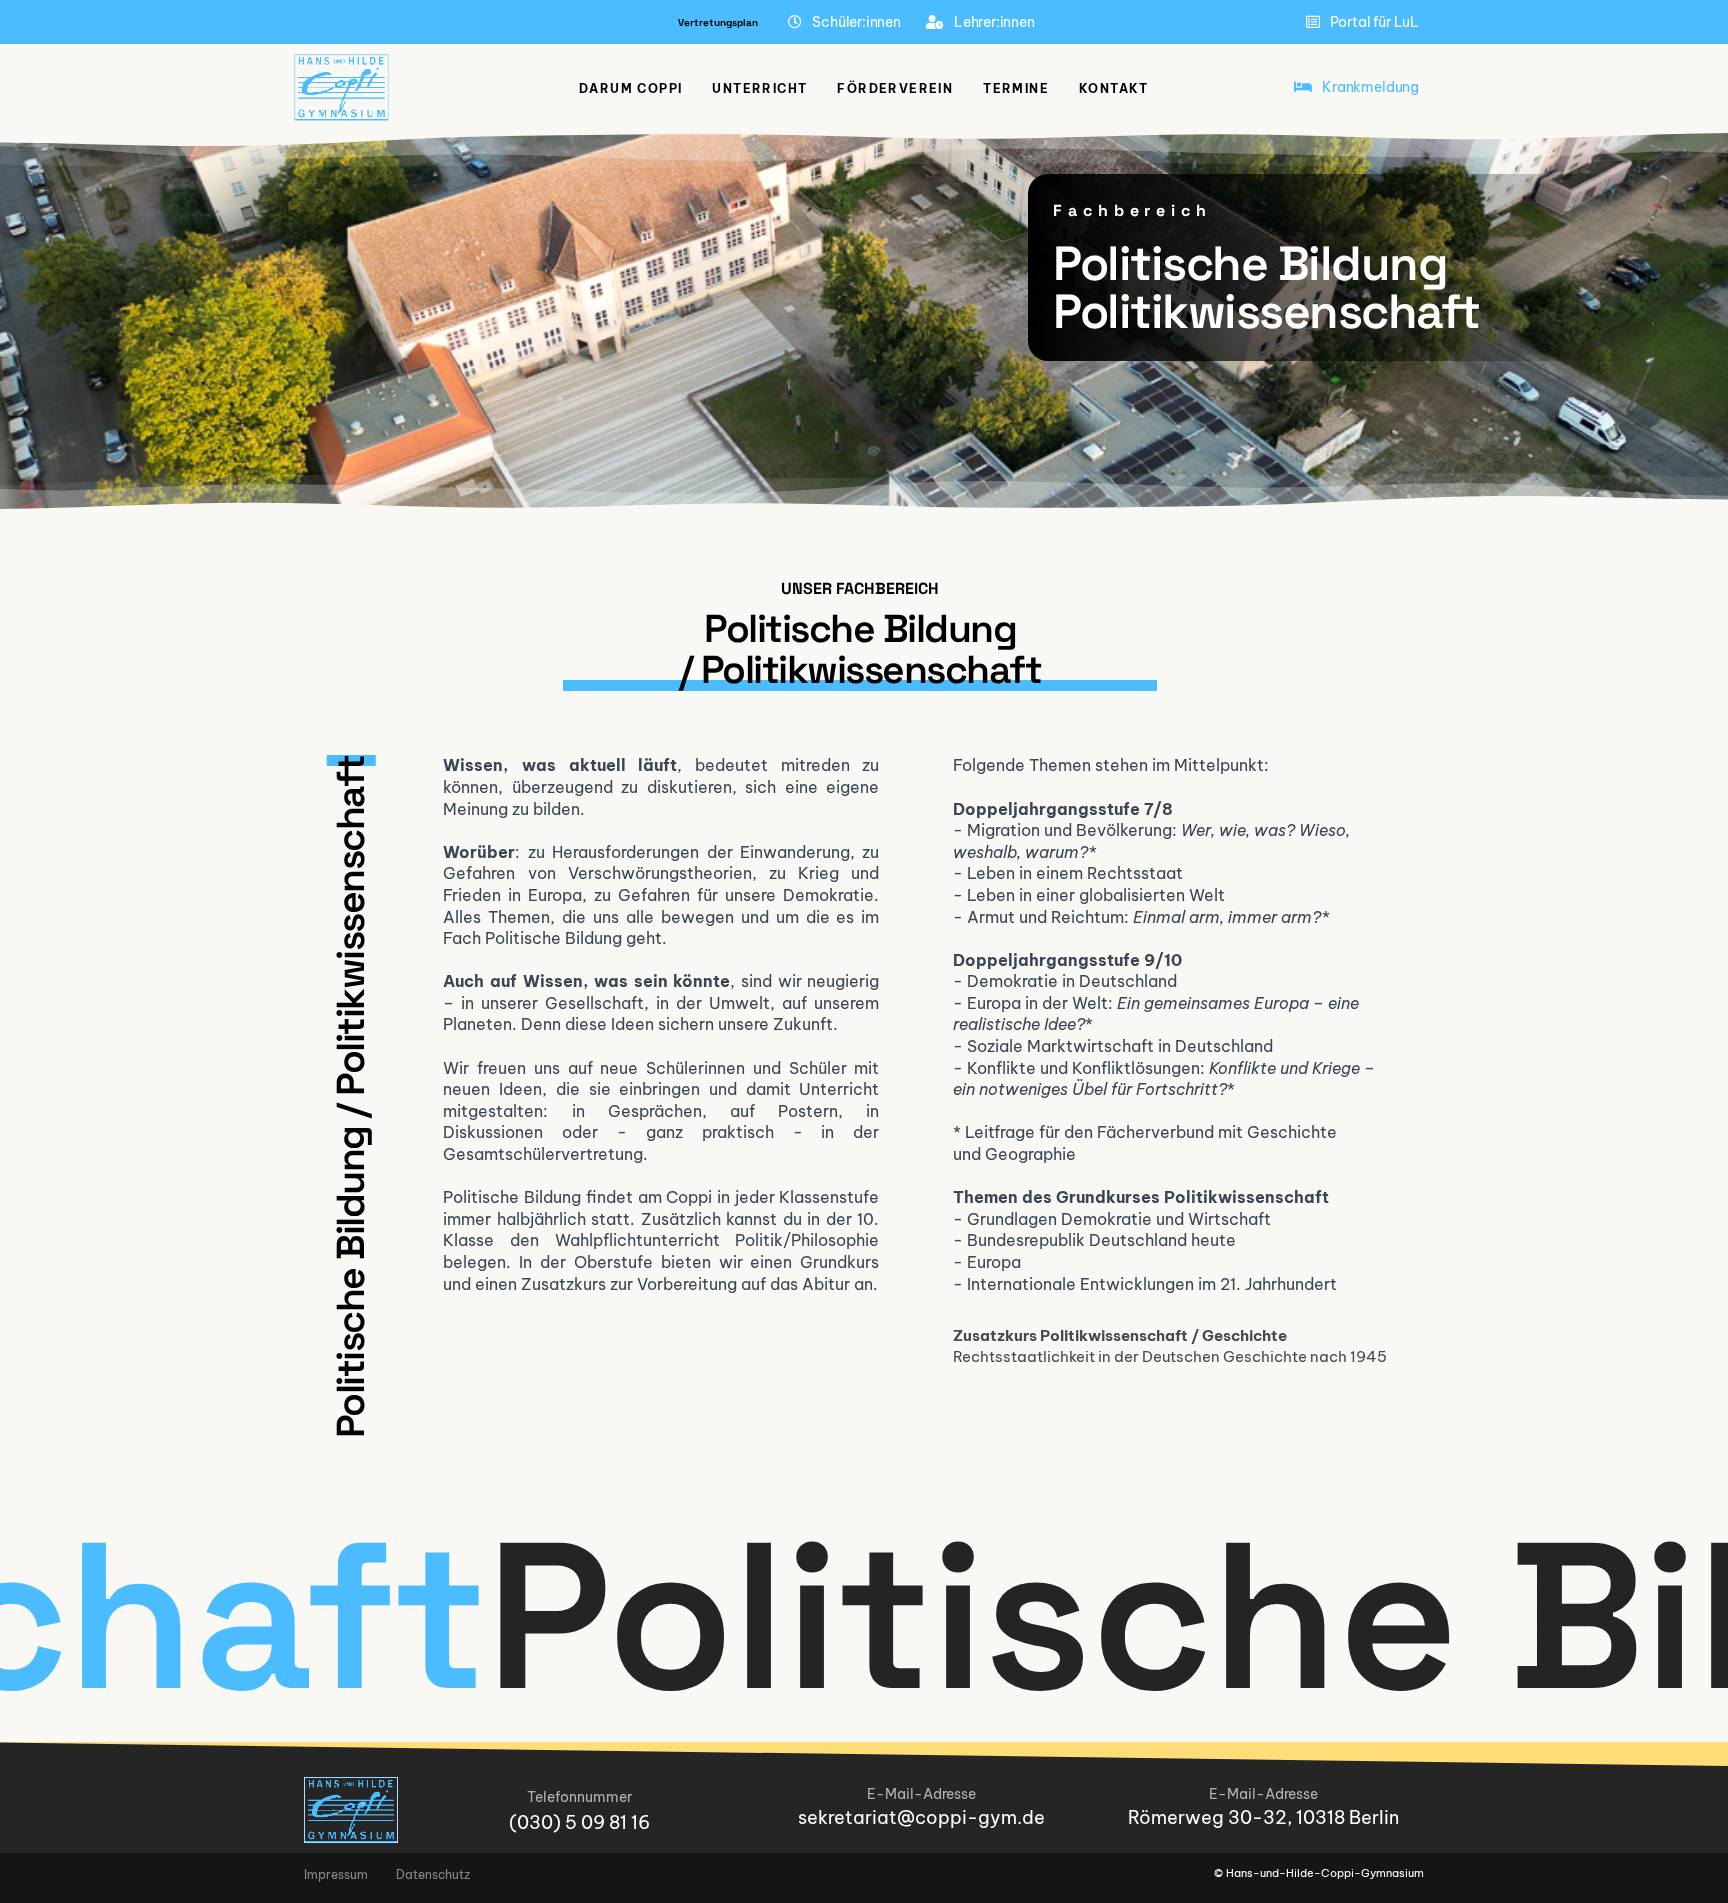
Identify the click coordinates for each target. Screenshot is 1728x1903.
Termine (1016, 88)
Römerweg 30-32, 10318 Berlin (1263, 1817)
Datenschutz (433, 1874)
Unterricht (759, 88)
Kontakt (1114, 88)
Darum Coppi (630, 88)
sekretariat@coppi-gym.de (921, 1817)
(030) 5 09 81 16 (579, 1822)
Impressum (336, 1874)
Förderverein (895, 88)
